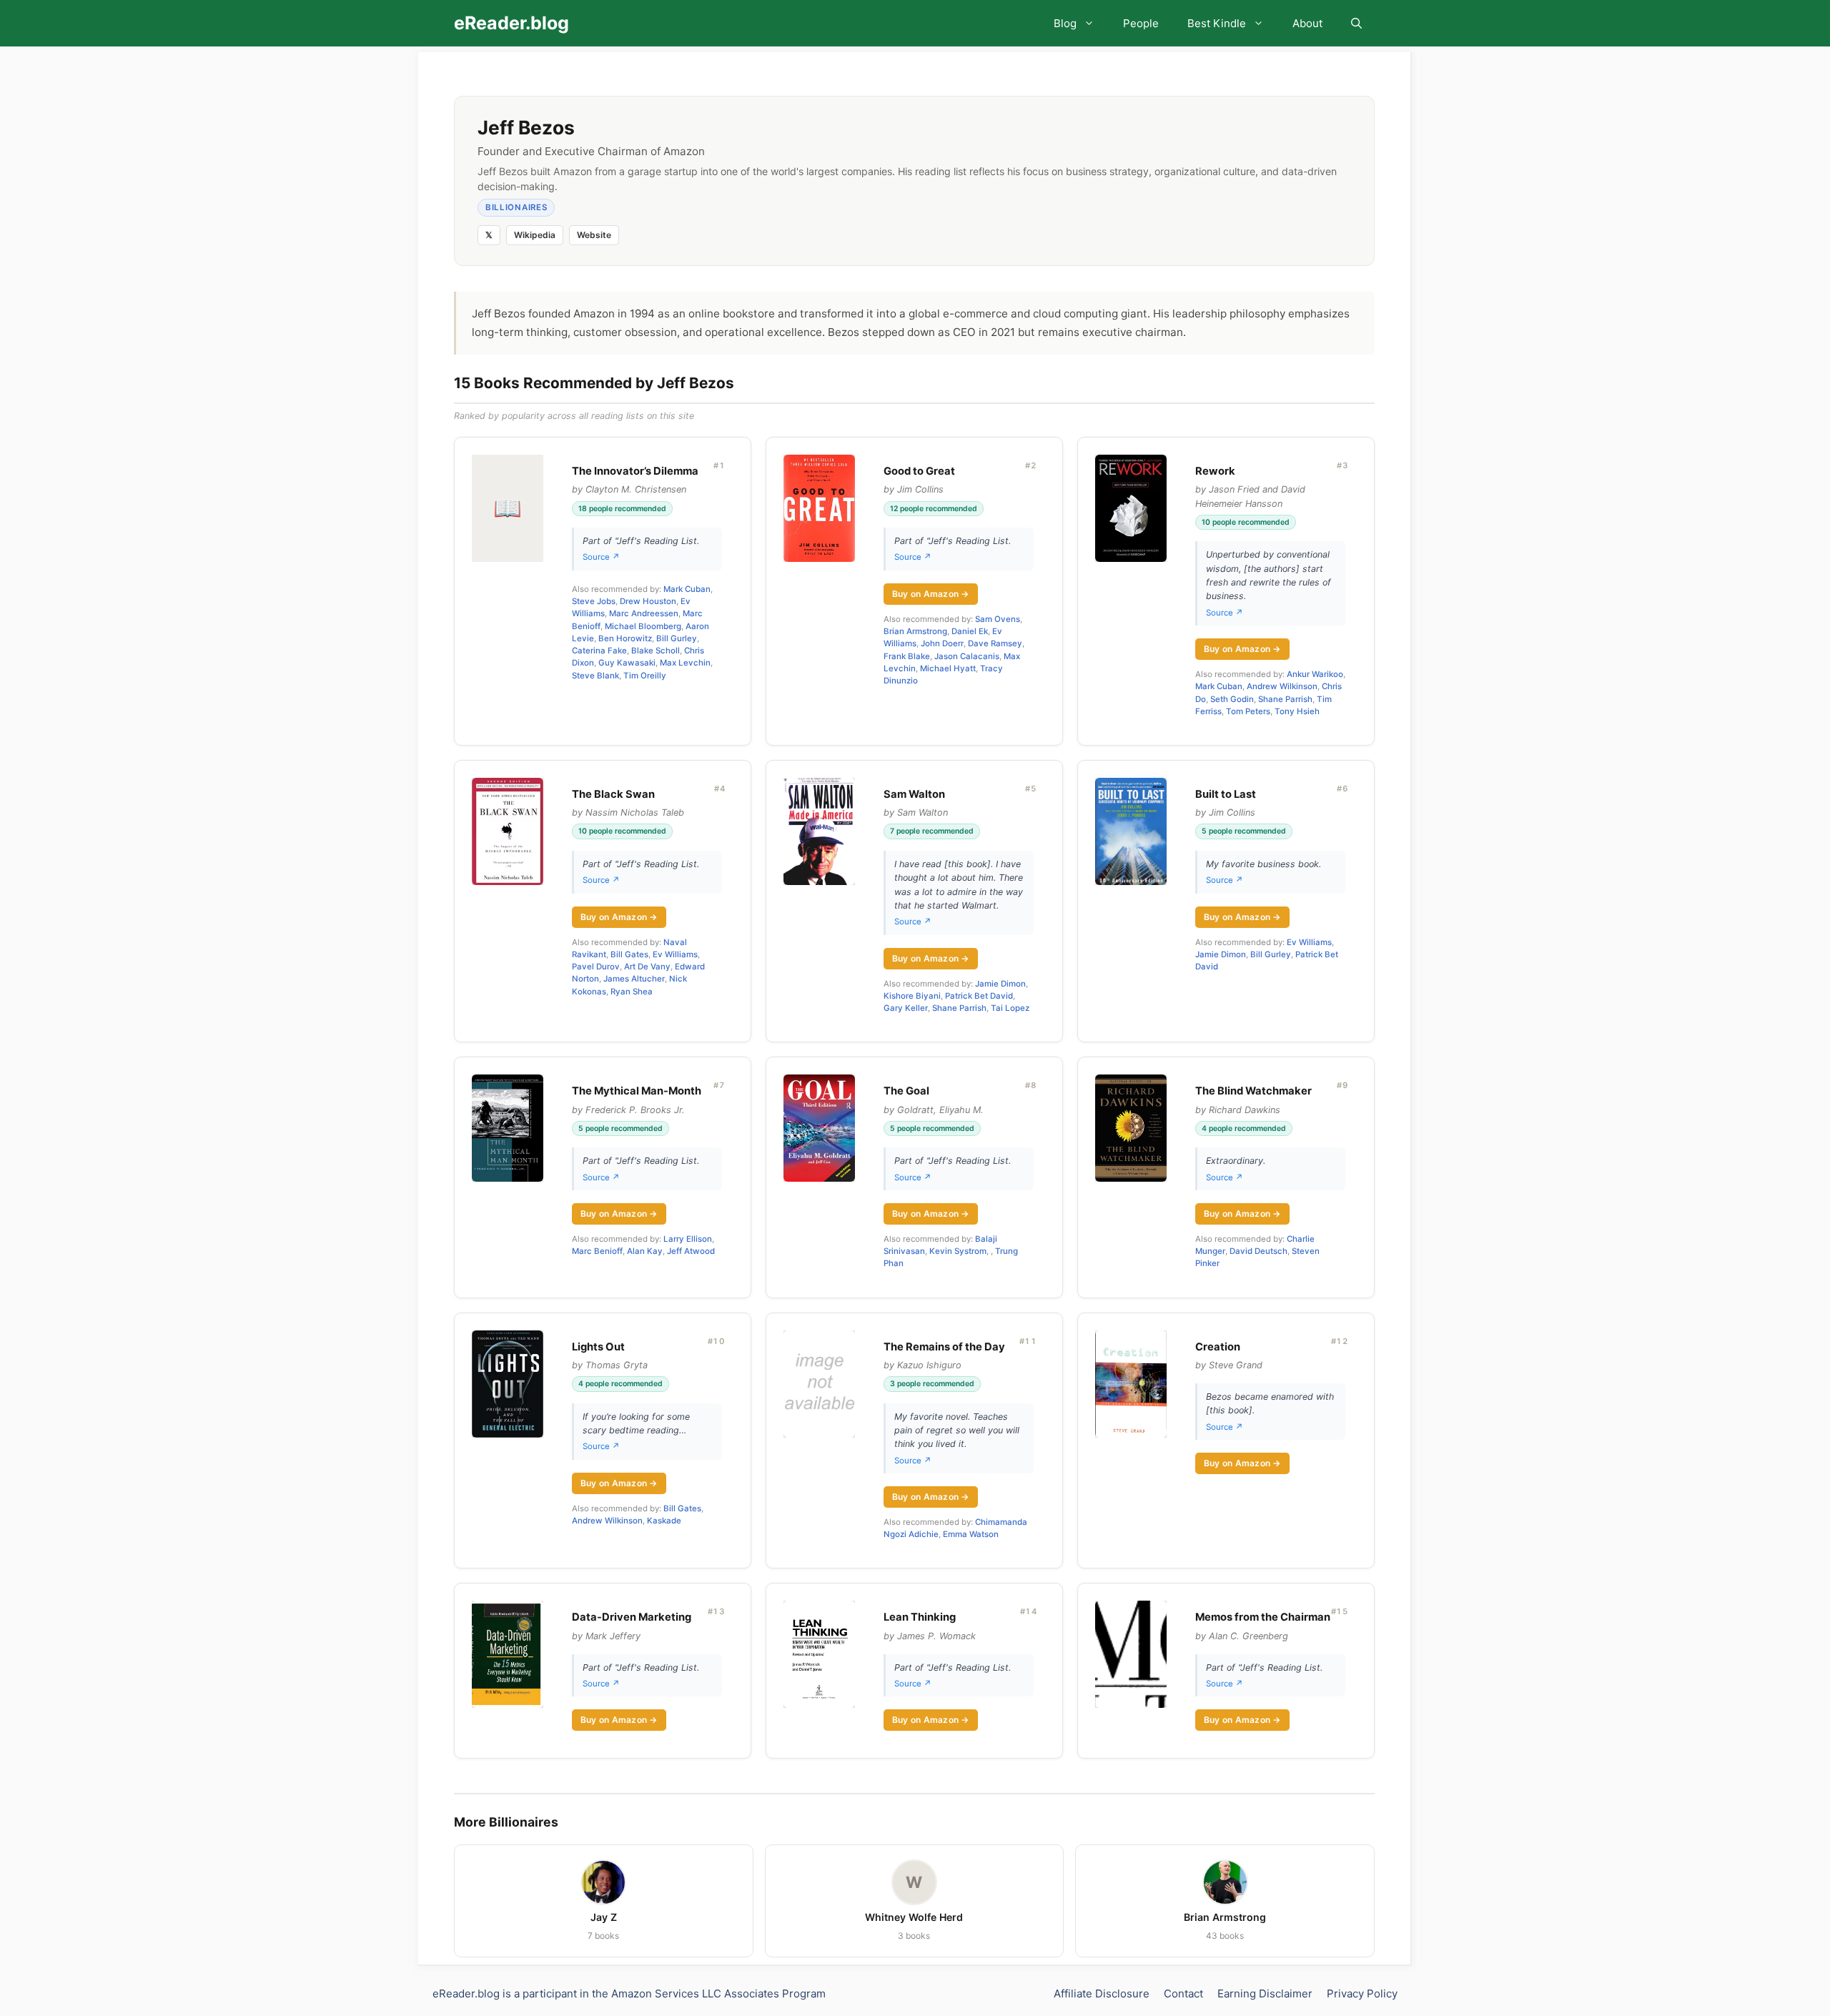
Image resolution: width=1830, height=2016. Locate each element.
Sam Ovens (998, 619)
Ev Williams (675, 954)
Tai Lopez (1010, 1008)
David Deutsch (1258, 1251)
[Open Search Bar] (1356, 23)
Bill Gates (629, 954)
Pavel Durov (596, 967)
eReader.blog (511, 23)
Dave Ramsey (995, 643)
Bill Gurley (677, 638)
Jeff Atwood (691, 1251)
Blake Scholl (656, 651)
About (1307, 23)
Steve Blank (595, 676)
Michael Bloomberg (643, 626)
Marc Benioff (597, 1251)
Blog (1065, 23)
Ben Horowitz (625, 638)
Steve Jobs (594, 601)
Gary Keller (906, 1008)
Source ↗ (601, 557)
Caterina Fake (599, 651)
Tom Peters (1248, 711)
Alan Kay (645, 1251)
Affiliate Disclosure (1102, 1993)
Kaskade (664, 1521)
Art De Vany (647, 967)
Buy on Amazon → (931, 594)
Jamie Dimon (1000, 984)
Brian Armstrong (915, 631)
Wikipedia (535, 235)
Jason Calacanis (967, 656)
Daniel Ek (970, 631)
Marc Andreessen (644, 613)
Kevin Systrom (958, 1251)
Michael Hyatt (948, 668)
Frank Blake (907, 656)
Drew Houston (648, 601)
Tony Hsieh (1297, 711)
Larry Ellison (688, 1239)
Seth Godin (1232, 699)
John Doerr (942, 643)
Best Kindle (1217, 23)
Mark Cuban (687, 589)
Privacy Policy (1362, 1993)
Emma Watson (971, 1534)
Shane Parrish (1285, 699)
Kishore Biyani (912, 996)
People (1141, 23)
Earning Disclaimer (1265, 1993)
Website (594, 235)
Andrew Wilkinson (1282, 686)
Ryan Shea (632, 992)
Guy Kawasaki (627, 663)
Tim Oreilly (645, 676)
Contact (1183, 1993)
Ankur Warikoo (1315, 674)
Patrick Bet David (979, 996)
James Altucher (634, 979)
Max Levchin (685, 663)
